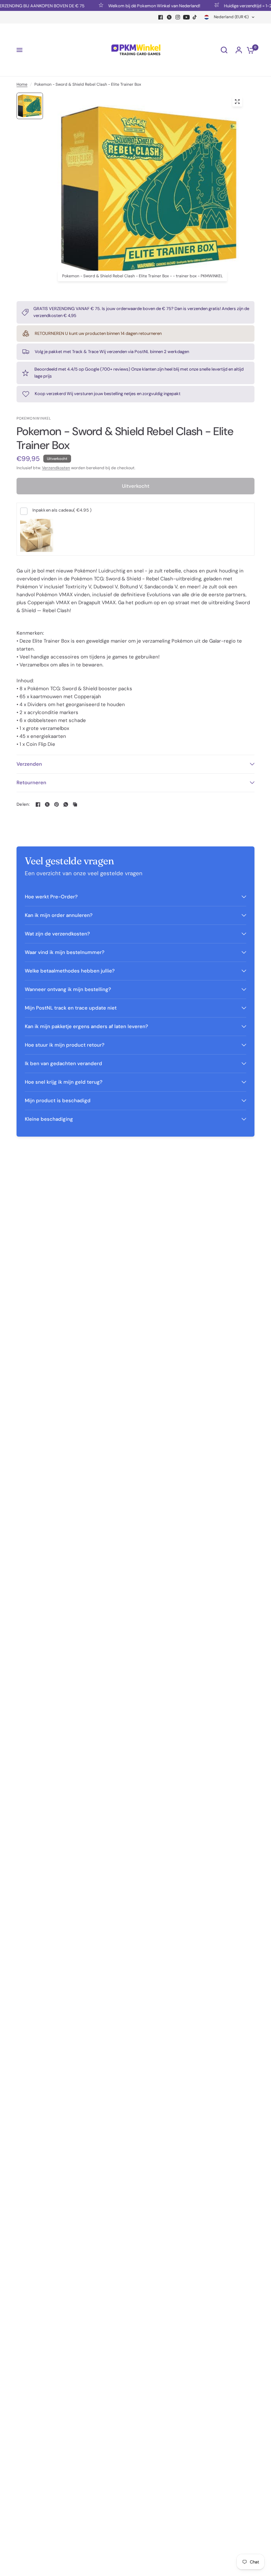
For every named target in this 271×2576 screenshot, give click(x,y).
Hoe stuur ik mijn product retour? (65, 1045)
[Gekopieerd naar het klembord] (75, 804)
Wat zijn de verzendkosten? (57, 934)
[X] (169, 17)
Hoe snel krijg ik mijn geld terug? (64, 1082)
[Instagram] (178, 17)
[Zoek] (224, 50)
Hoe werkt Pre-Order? (51, 897)
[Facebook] (161, 17)
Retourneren (31, 783)
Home (22, 84)
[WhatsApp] (66, 804)
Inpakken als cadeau (62, 510)
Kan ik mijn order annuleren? (59, 915)
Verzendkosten (56, 468)
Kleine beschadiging (49, 1119)
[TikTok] (195, 17)
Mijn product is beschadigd (58, 1101)
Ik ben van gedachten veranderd (63, 1063)
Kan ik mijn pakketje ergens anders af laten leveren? (86, 1026)
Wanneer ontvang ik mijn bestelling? (68, 989)
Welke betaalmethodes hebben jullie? (70, 971)
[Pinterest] (57, 804)
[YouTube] (186, 17)
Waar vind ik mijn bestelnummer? (65, 952)
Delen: (23, 804)
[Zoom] (237, 102)
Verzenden (29, 764)
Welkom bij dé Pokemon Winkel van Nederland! (136, 6)
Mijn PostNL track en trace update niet (71, 1008)
